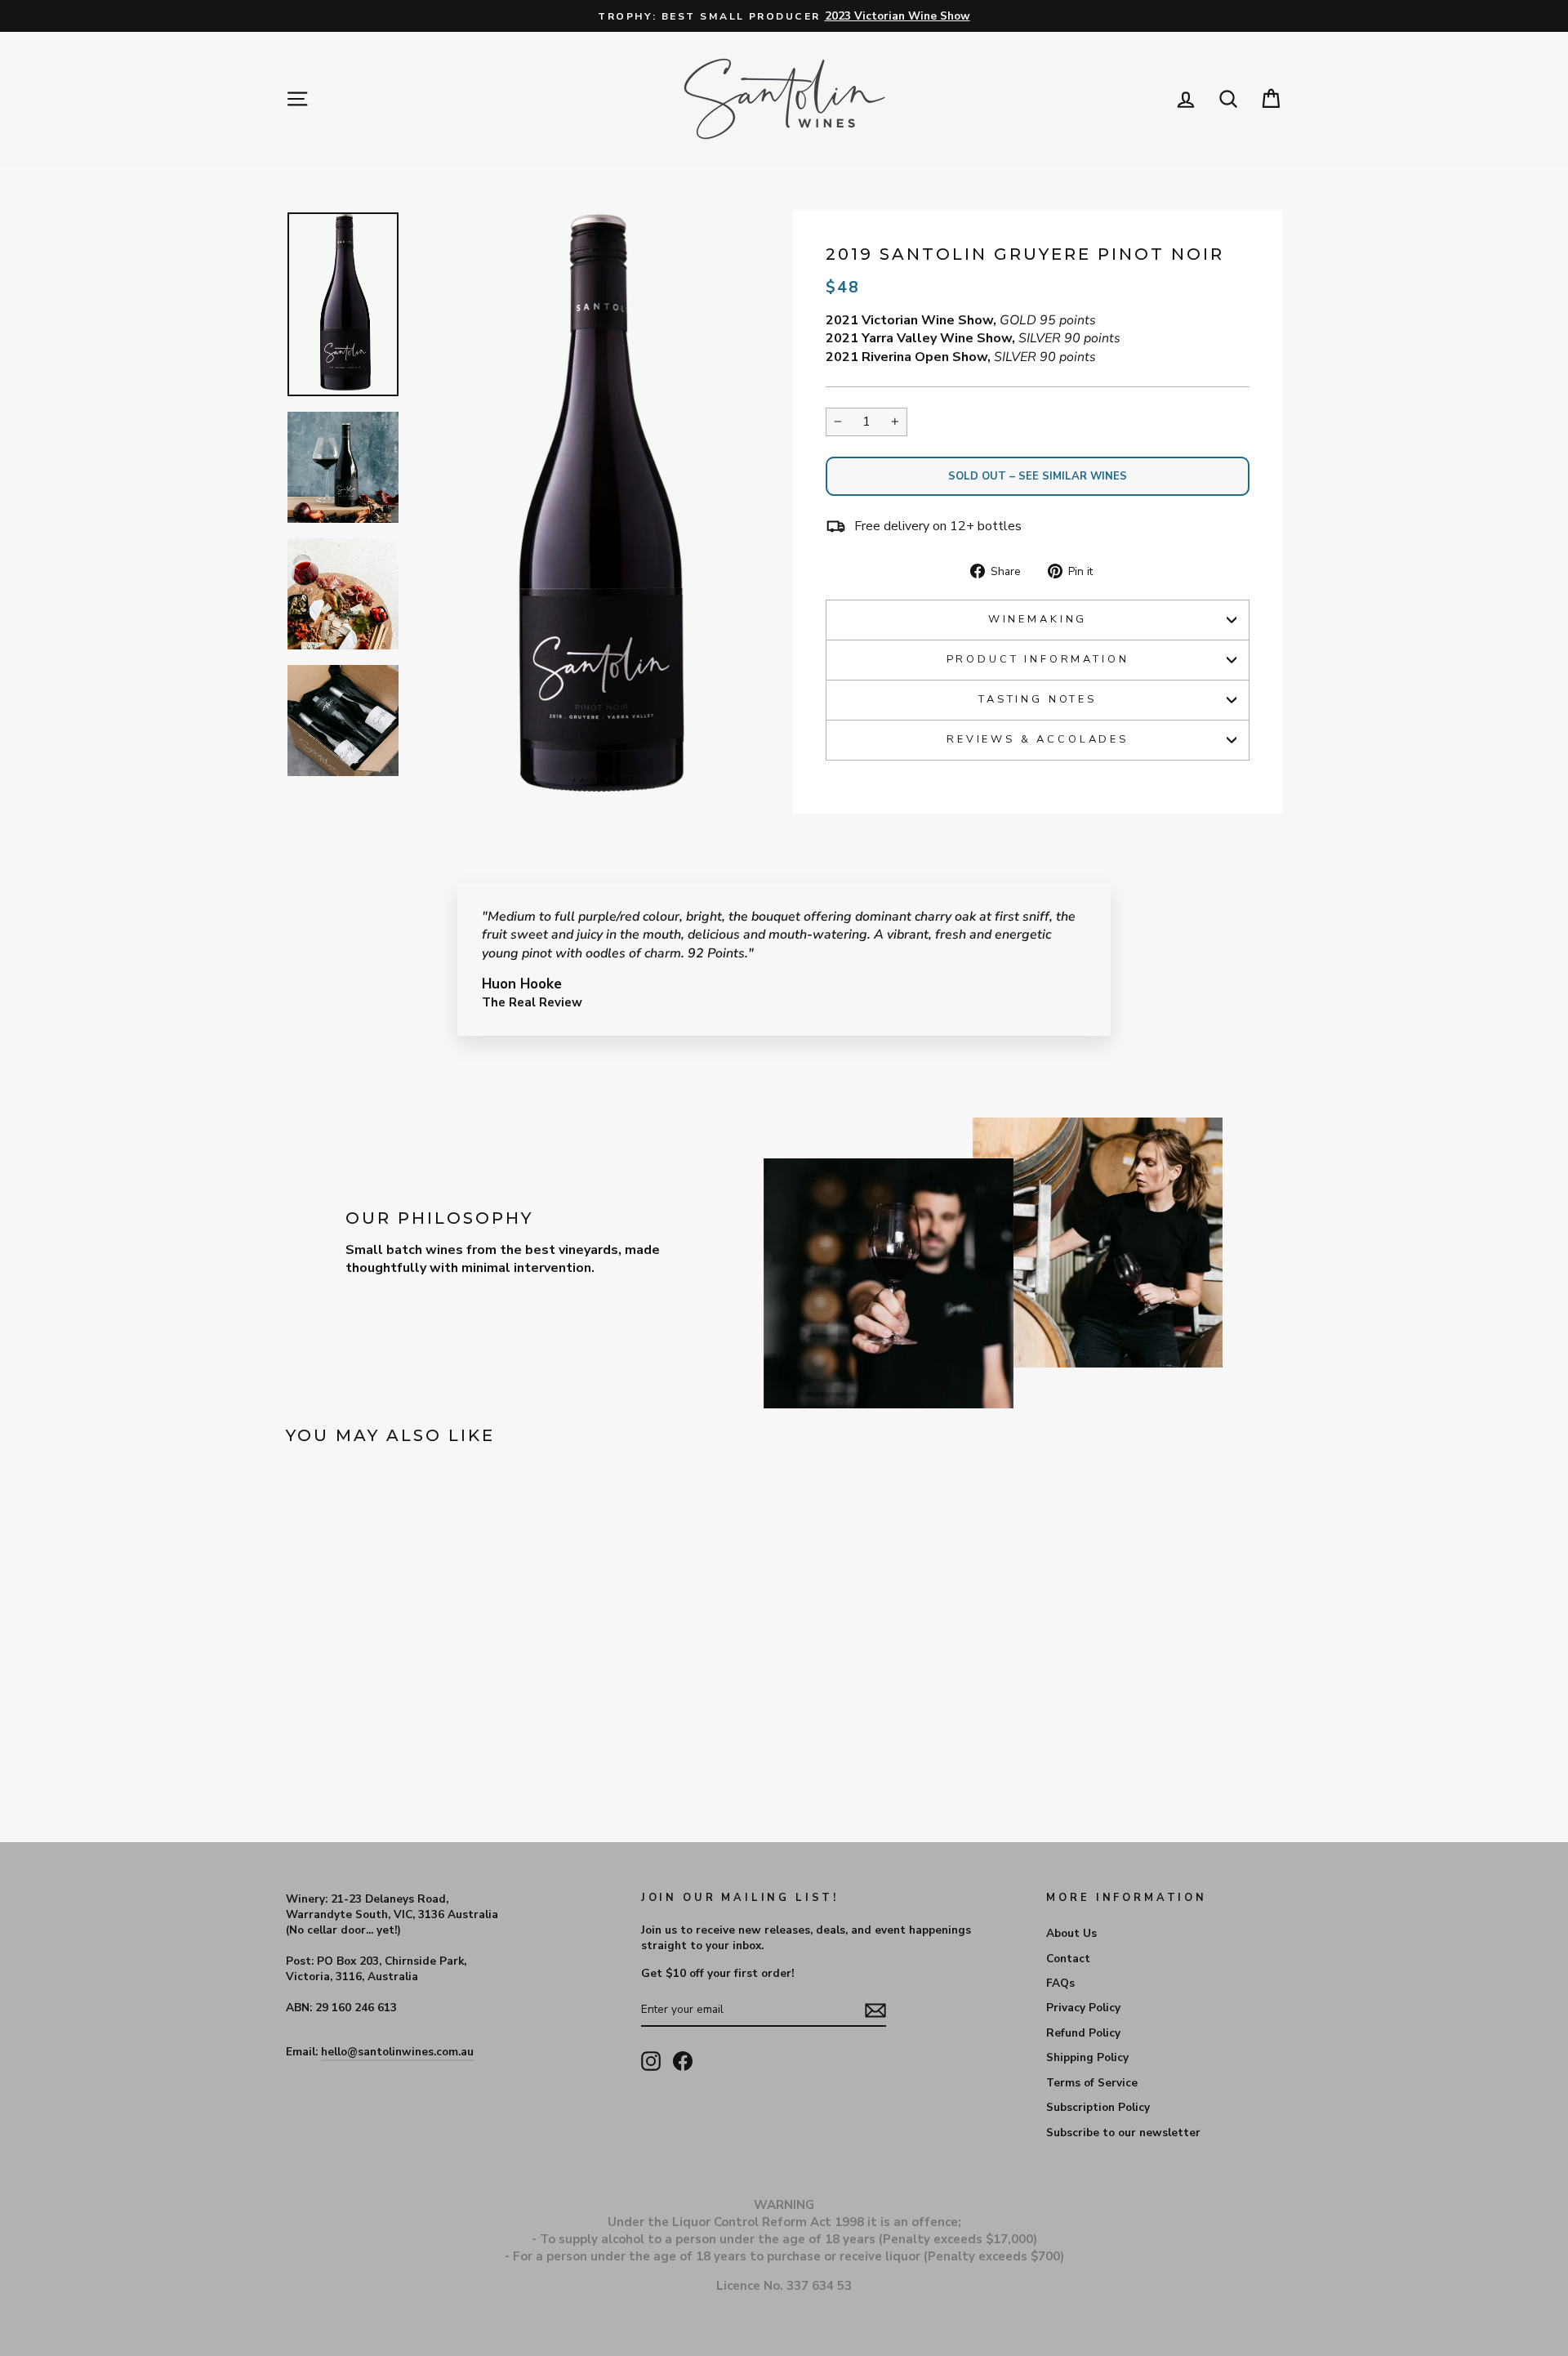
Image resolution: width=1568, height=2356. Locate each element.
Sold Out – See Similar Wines (1038, 476)
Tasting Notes (1038, 699)
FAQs (1060, 1983)
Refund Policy (1083, 2033)
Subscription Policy (1098, 2107)
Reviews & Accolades (1038, 739)
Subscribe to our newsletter (1123, 2133)
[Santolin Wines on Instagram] (651, 2061)
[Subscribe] (875, 2010)
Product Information (1038, 659)
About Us (1071, 1933)
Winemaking (1038, 619)
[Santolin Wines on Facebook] (683, 2061)
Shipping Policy (1087, 2057)
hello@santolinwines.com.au (397, 2052)
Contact (1068, 1959)
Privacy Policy (1083, 2008)
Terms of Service (1092, 2083)
